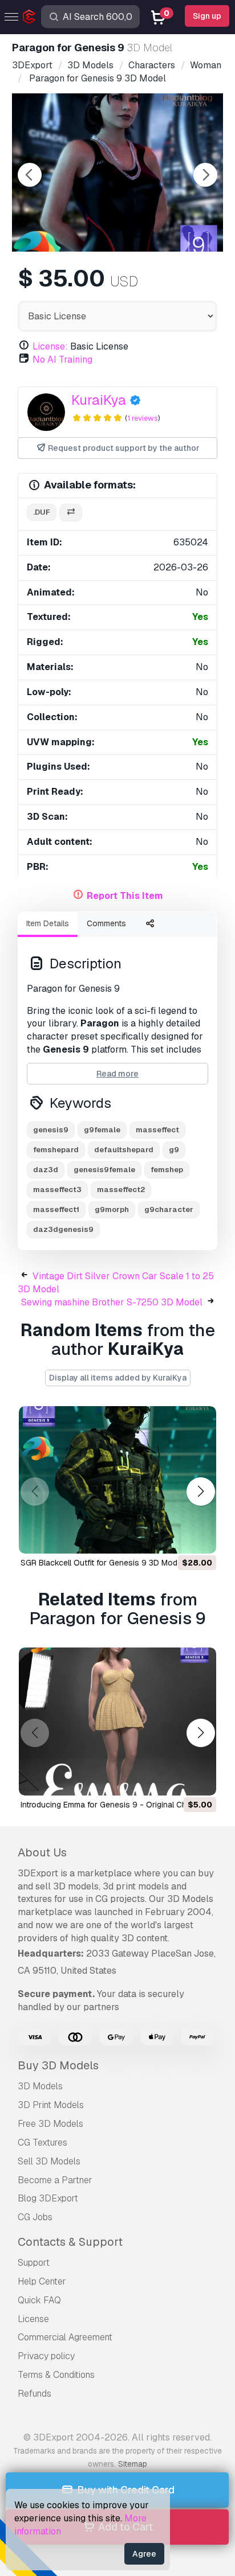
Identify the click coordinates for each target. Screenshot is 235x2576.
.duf (42, 512)
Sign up (207, 16)
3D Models (40, 2086)
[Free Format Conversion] (71, 513)
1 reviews (143, 418)
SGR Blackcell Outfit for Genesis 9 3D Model (102, 1563)
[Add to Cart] (176, 1538)
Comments (106, 923)
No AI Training (62, 360)
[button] (200, 1491)
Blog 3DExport (48, 2198)
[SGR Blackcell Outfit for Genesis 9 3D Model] (117, 1480)
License (33, 2319)
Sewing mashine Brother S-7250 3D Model (112, 1302)
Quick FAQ (39, 2300)
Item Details (48, 923)
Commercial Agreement (65, 2337)
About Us (42, 1852)
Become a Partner (55, 2180)
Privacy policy (46, 2356)
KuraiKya (99, 400)
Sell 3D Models (49, 2161)
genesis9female (104, 1170)
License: (50, 346)
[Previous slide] (30, 175)
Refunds (35, 2394)
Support (34, 2263)
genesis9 (51, 1130)
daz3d (46, 1170)
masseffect (157, 1130)
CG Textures (42, 2142)
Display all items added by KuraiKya (118, 1378)
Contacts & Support (70, 2242)
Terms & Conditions (56, 2375)
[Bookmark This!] (200, 1538)
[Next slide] (205, 175)
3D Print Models (51, 2105)
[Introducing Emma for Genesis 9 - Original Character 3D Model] (117, 1722)
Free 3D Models (50, 2124)
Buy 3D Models (58, 2065)
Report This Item (125, 896)
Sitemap (133, 2464)
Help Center (42, 2281)
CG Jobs (35, 2217)
